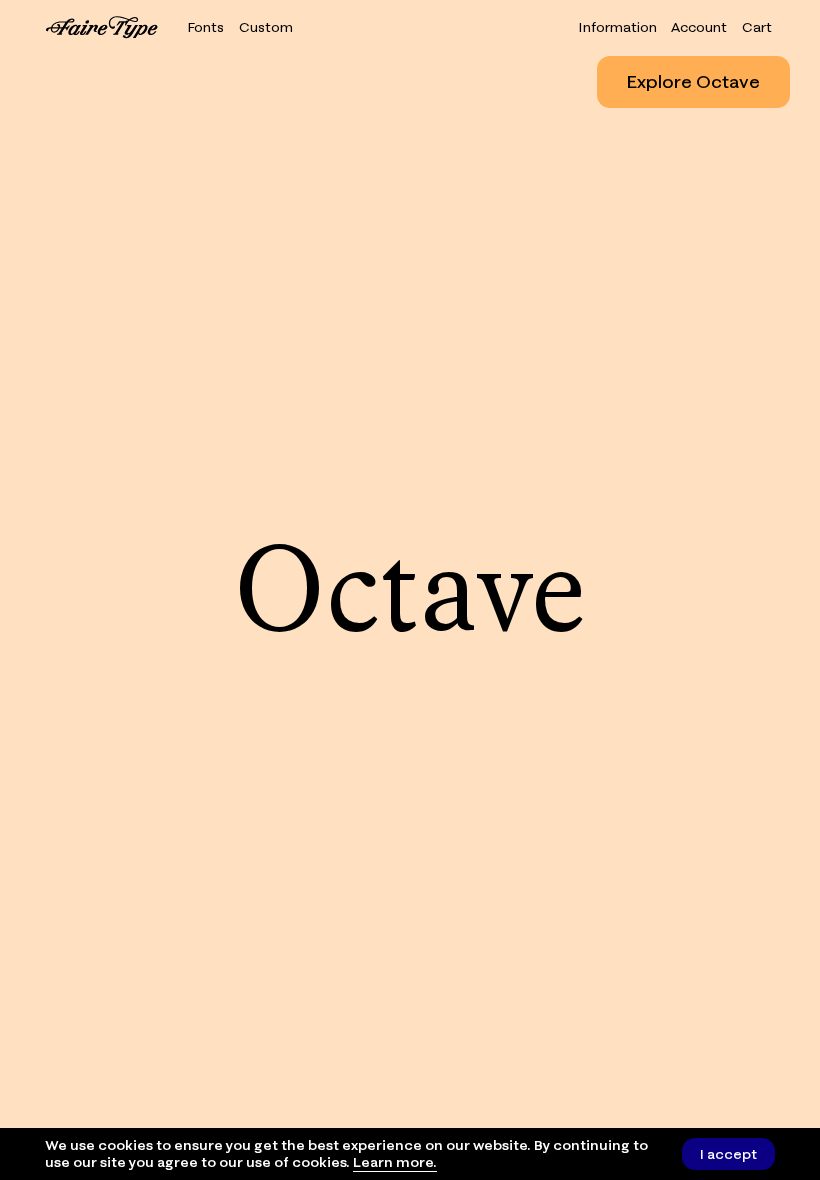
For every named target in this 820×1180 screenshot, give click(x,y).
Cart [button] (757, 27)
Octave (410, 590)
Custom (266, 27)
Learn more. (395, 1162)
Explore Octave (693, 81)
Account (699, 27)
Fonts (206, 27)
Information (617, 27)
